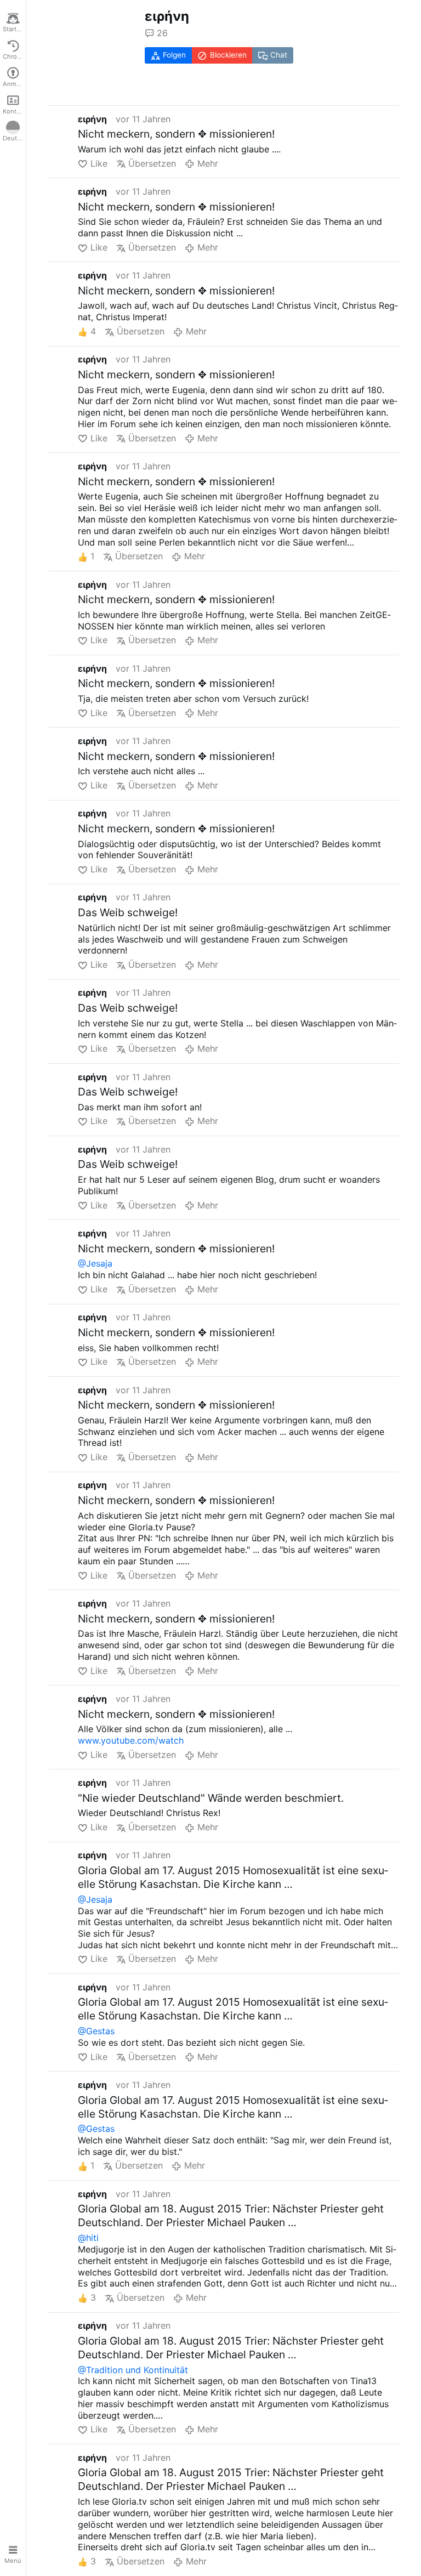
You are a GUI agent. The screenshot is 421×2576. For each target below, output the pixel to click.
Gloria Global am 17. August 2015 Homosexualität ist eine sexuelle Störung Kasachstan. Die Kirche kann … (233, 1877)
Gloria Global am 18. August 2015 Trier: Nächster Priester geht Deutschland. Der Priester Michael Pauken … (231, 2215)
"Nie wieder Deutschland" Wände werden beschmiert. (211, 1798)
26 (162, 33)
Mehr (207, 163)
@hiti (88, 2238)
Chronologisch (14, 56)
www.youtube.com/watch (131, 1740)
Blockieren (228, 55)
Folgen (174, 55)
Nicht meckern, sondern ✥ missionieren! (176, 134)
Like (99, 163)
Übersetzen (152, 163)
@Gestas (96, 2031)
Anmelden (14, 84)
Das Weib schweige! (128, 912)
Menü (13, 2561)
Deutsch (14, 138)
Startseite (14, 29)
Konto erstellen (14, 111)
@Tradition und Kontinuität (133, 2370)
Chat (279, 55)
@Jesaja (95, 1263)
